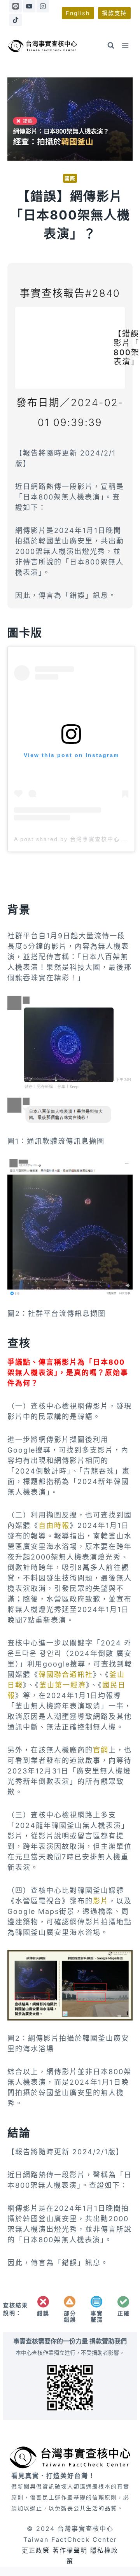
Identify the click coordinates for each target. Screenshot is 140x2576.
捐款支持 (114, 13)
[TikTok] (16, 20)
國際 (70, 178)
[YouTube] (29, 6)
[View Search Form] (111, 46)
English (78, 13)
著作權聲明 (70, 2550)
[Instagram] (43, 6)
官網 (101, 1750)
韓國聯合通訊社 (66, 1674)
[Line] (16, 6)
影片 (101, 1901)
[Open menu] (125, 46)
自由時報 (54, 1525)
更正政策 (36, 2550)
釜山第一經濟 (63, 1685)
